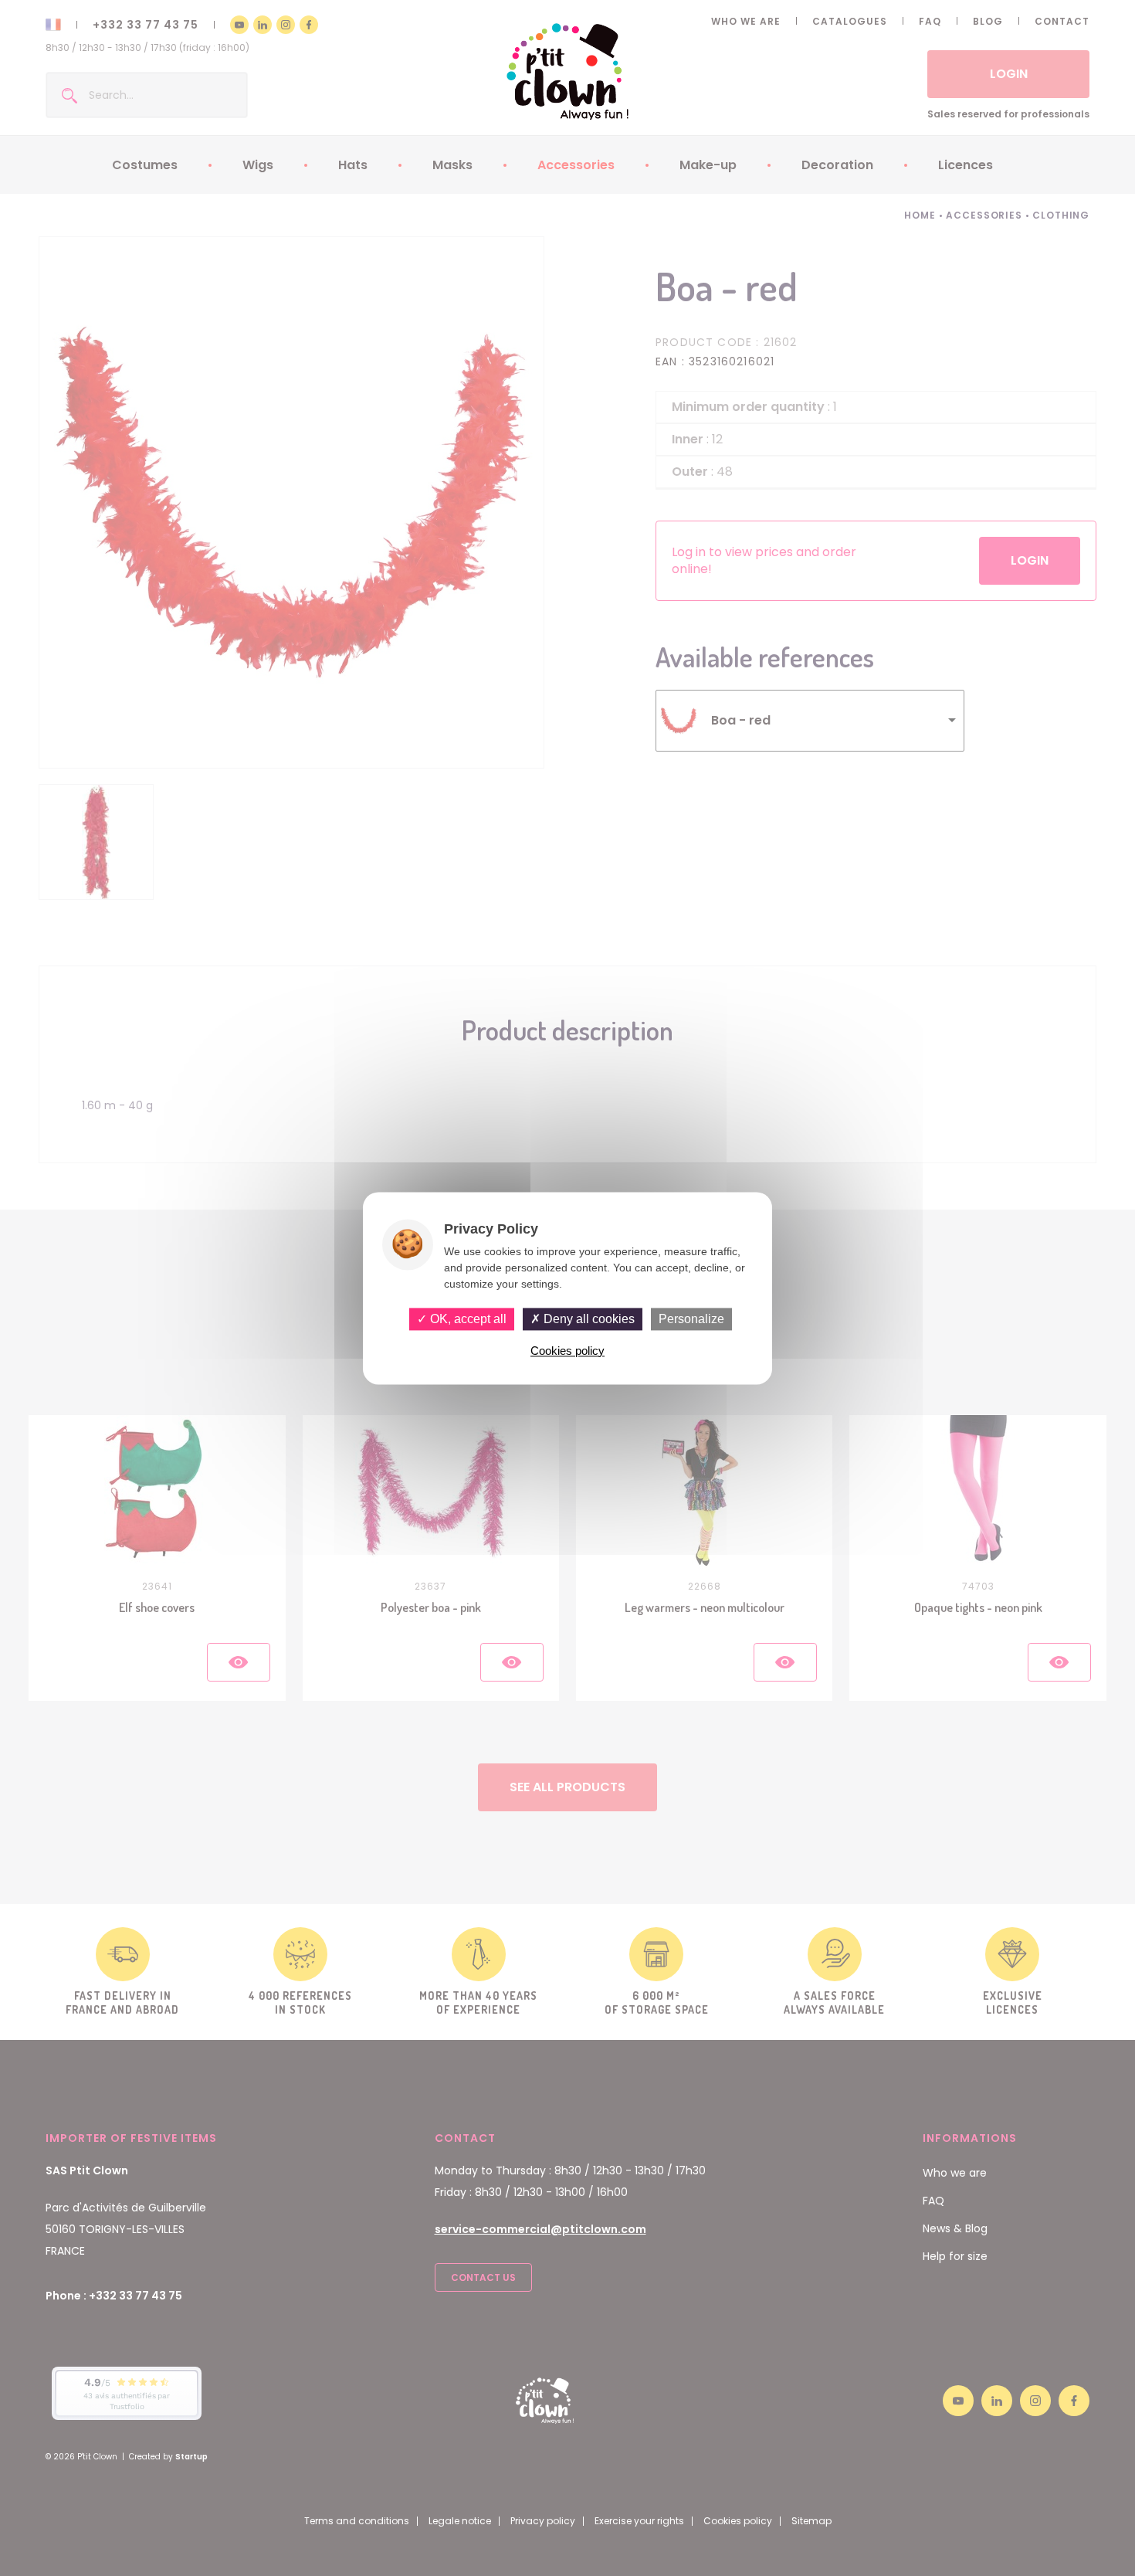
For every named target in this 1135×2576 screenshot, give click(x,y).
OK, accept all (467, 1319)
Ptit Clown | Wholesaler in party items (568, 71)
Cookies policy (567, 1351)
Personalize (691, 1319)
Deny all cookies (588, 1319)
